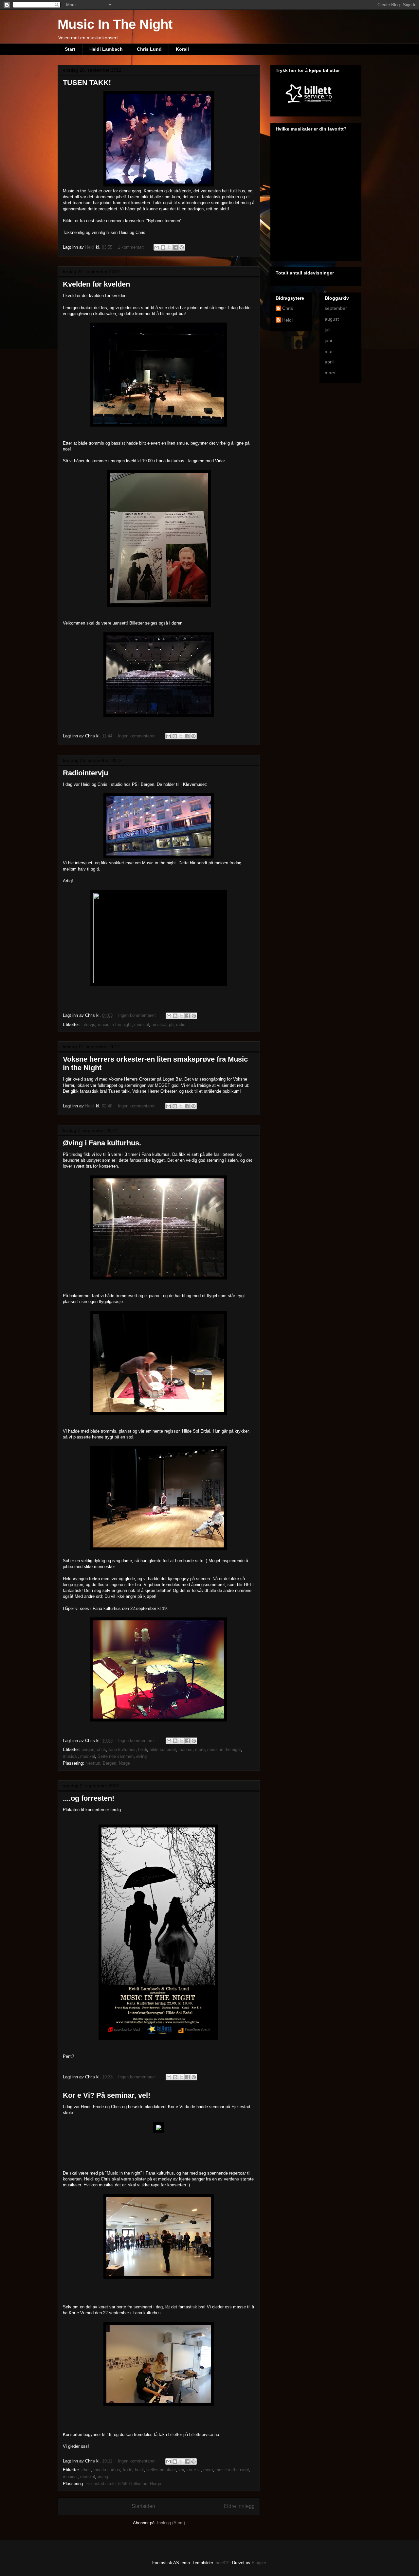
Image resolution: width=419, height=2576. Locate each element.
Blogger (259, 2563)
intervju (88, 1024)
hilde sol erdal (163, 1749)
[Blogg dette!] (163, 247)
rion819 (223, 2563)
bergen (88, 1749)
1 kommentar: (132, 247)
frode (128, 2470)
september (336, 308)
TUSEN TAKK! (87, 83)
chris (101, 1749)
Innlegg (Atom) (171, 2523)
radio (181, 1024)
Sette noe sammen (116, 1756)
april (329, 362)
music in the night (115, 1024)
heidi (143, 1749)
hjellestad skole (161, 2470)
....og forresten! (89, 1798)
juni (328, 341)
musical (142, 1024)
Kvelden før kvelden (96, 284)
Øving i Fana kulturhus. (102, 1143)
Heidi (287, 320)
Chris (288, 308)
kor (181, 2470)
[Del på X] (169, 247)
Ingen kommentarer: (137, 736)
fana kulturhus (122, 1749)
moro (200, 1749)
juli (328, 330)
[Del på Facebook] (175, 247)
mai (328, 351)
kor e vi (194, 2470)
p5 (171, 1024)
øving (141, 1756)
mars (330, 373)
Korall (182, 49)
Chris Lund (149, 49)
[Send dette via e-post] (157, 247)
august (332, 319)
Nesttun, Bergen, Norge (108, 1763)
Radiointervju (85, 773)
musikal (159, 1024)
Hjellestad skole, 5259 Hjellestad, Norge (123, 2484)
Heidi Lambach (106, 49)
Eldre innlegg (239, 2506)
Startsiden (143, 2506)
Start (70, 49)
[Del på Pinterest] (182, 247)
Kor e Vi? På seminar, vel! (107, 2095)
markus (185, 1749)
